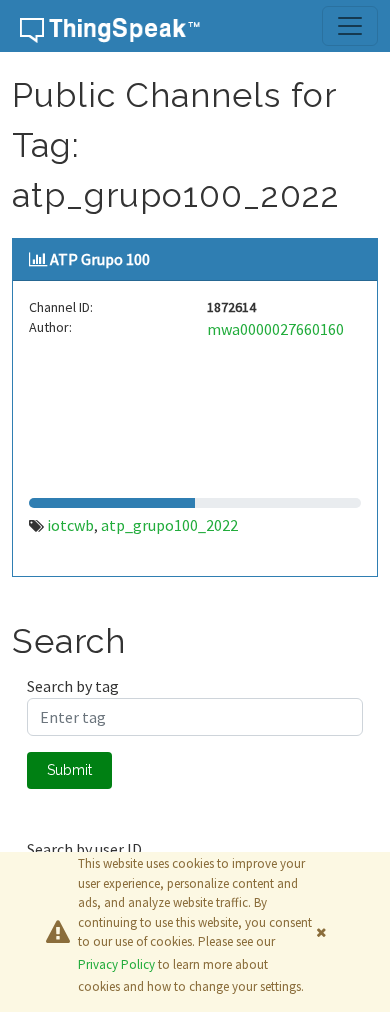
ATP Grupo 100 (100, 259)
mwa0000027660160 (275, 329)
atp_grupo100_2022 (169, 525)
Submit (69, 770)
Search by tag (73, 686)
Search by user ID (84, 849)
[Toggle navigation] (350, 26)
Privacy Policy (116, 964)
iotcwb (70, 525)
